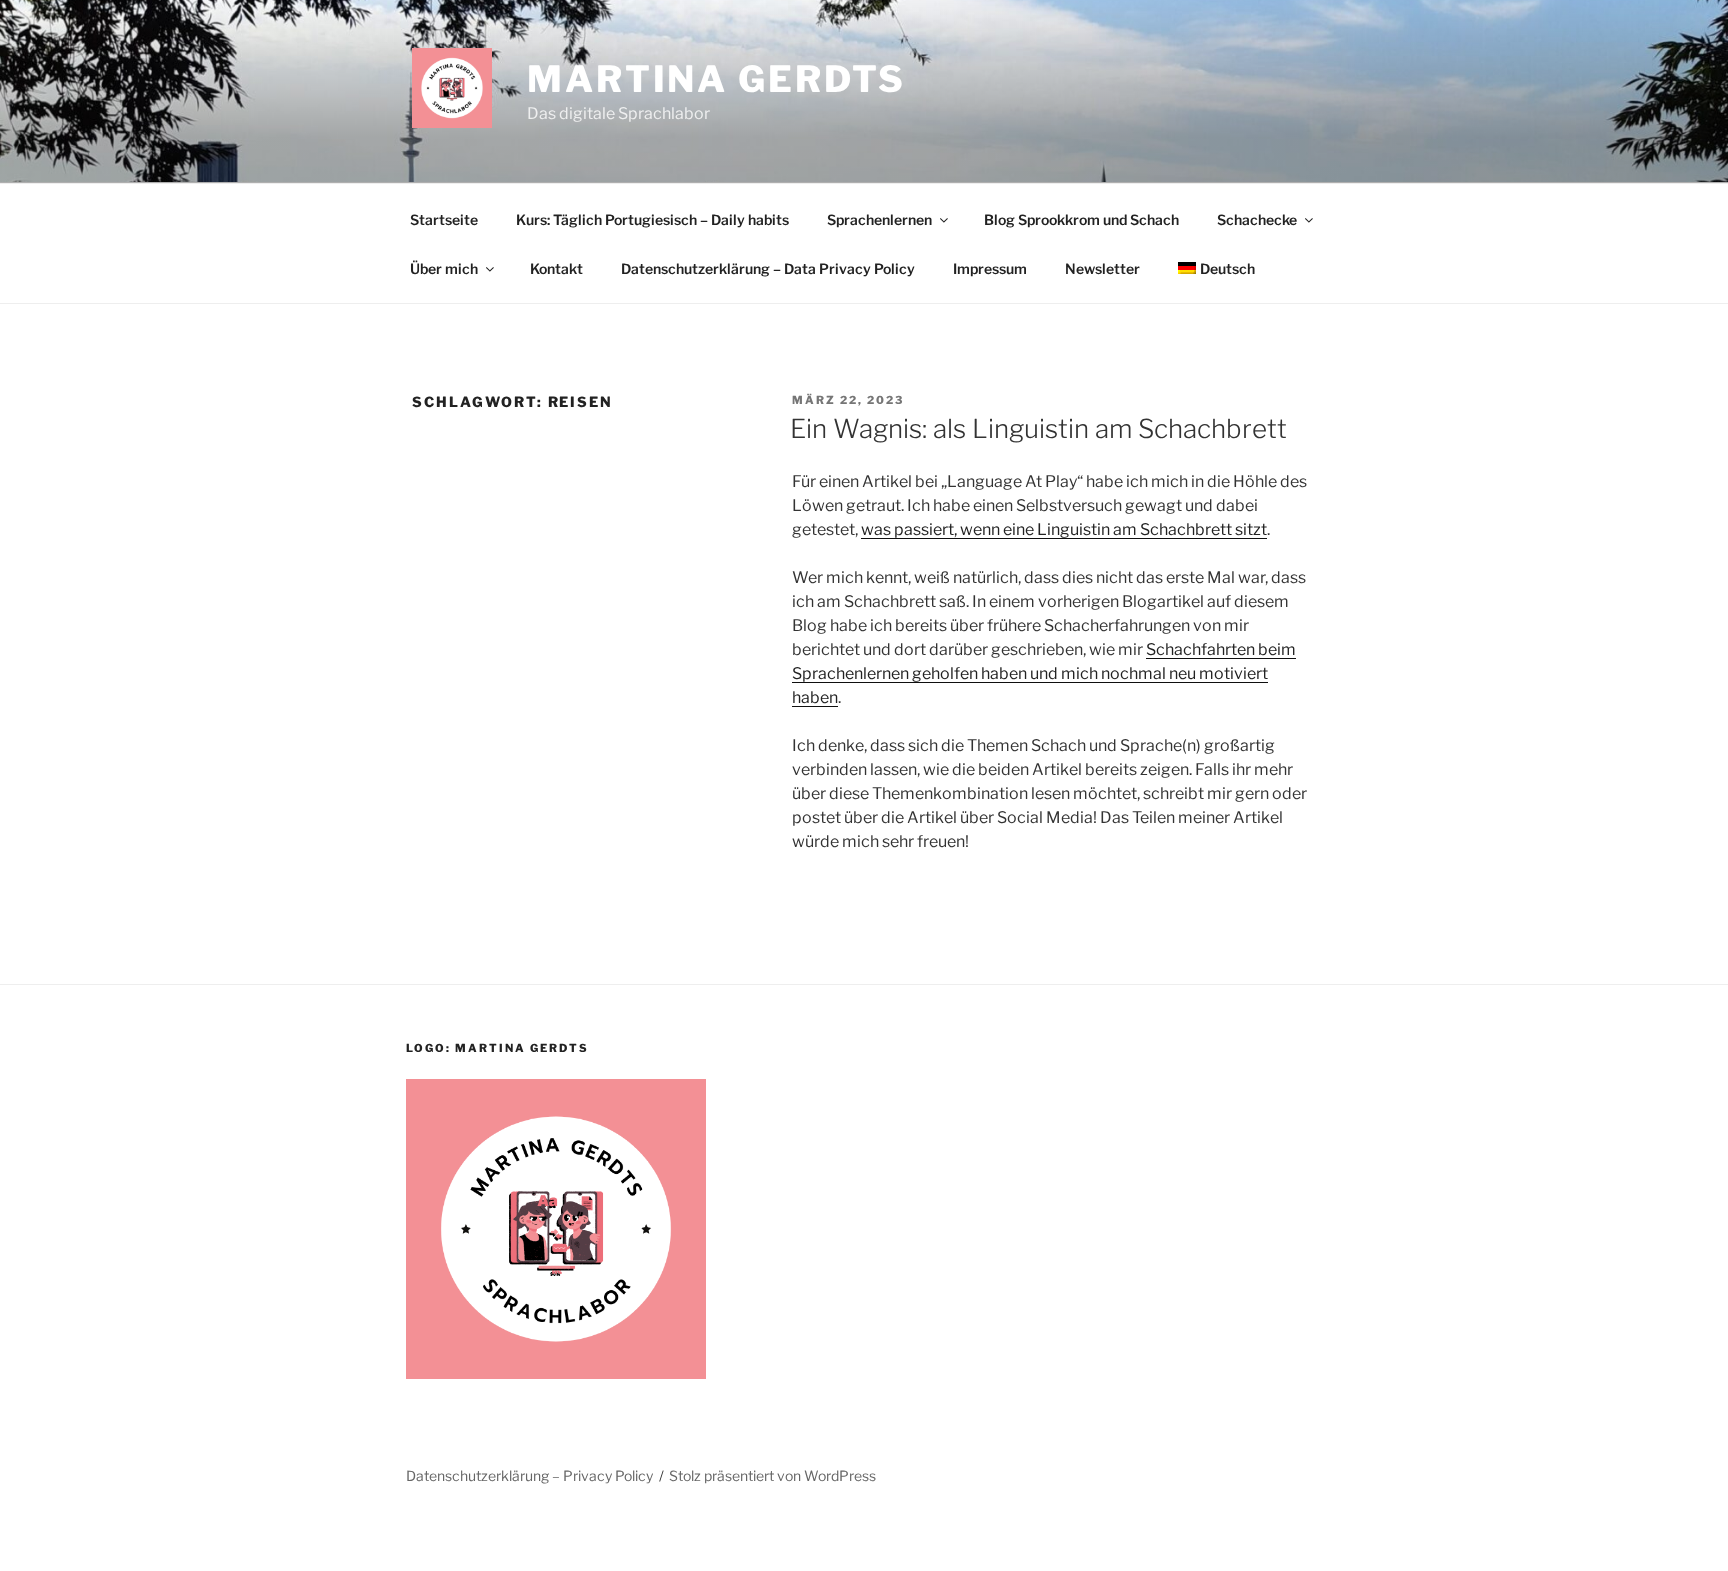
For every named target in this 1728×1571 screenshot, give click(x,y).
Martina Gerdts (716, 79)
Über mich (444, 268)
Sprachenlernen (879, 219)
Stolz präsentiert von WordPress (772, 1475)
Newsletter (1102, 268)
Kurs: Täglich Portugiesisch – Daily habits (652, 219)
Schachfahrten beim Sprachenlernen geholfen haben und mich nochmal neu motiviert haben (1044, 673)
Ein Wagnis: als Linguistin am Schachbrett (1038, 428)
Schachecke (1257, 219)
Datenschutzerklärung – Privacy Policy (529, 1475)
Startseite (444, 219)
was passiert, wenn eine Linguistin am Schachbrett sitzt (1064, 529)
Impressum (990, 268)
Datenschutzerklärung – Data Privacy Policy (768, 268)
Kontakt (556, 268)
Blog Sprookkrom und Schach (1081, 219)
